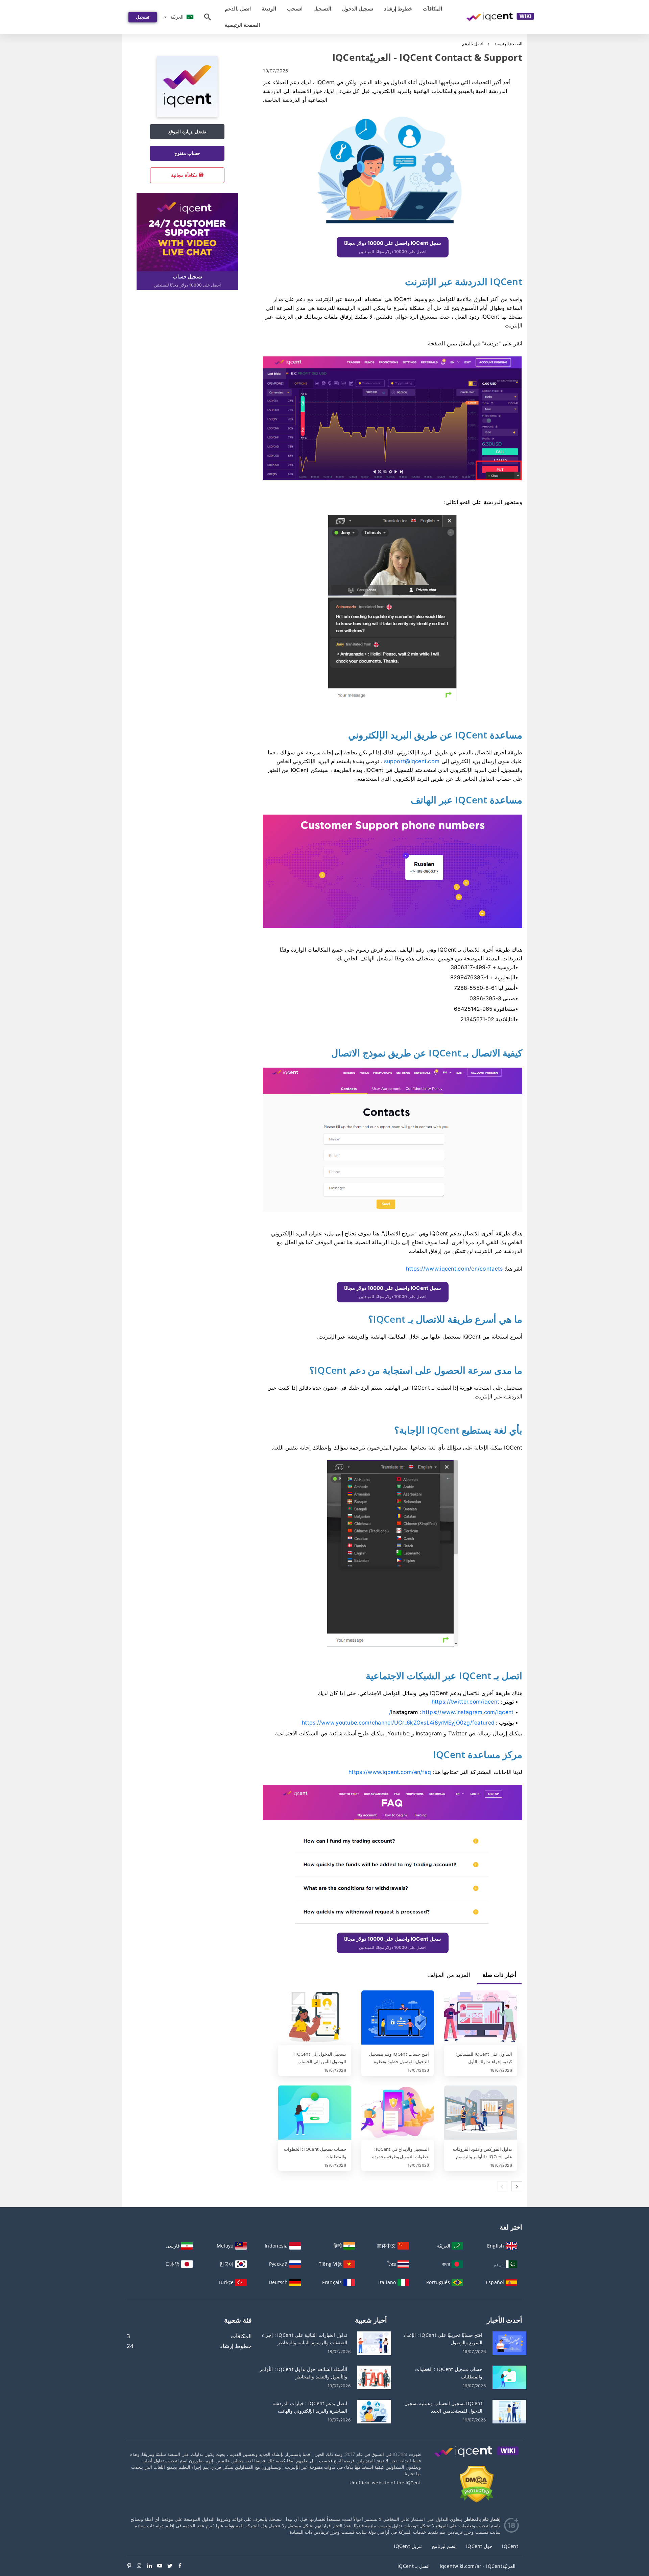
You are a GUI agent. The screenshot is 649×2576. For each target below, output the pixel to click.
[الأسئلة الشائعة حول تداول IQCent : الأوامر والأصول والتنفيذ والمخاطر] (374, 2377)
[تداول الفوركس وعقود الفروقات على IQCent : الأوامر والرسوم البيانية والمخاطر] (481, 2113)
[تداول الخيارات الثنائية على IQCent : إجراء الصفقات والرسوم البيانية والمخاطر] (374, 2342)
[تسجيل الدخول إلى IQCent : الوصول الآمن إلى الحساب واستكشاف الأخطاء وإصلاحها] (315, 2018)
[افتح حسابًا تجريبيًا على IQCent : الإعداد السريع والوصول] (509, 2342)
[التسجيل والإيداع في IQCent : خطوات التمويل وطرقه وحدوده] (398, 2113)
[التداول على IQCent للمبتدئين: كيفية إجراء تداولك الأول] (481, 2018)
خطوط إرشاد (398, 9)
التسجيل (322, 9)
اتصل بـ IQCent (414, 2566)
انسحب (295, 9)
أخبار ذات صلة (499, 1975)
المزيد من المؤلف (449, 1975)
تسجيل (143, 17)
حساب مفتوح (187, 153)
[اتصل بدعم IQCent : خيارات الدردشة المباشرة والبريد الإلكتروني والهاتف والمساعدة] (374, 2411)
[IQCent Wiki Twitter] (172, 2566)
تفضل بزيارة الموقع (187, 131)
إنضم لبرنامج (444, 2546)
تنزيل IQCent (408, 2546)
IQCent (510, 2546)
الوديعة (269, 9)
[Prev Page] (503, 2186)
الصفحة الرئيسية (242, 25)
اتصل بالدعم (238, 9)
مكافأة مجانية (185, 175)
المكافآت (432, 9)
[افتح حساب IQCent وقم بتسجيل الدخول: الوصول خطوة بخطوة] (398, 2018)
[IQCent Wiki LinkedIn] (152, 2566)
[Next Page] (517, 2186)
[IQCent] (187, 115)
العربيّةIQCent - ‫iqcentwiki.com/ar (478, 2566)
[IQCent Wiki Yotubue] (162, 2566)
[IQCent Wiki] (477, 2458)
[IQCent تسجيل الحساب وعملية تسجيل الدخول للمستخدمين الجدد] (509, 2411)
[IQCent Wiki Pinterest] (132, 2566)
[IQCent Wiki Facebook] (183, 2566)
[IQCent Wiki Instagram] (142, 2566)
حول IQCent (479, 2546)
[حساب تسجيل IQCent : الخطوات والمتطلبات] (315, 2113)
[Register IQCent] (187, 231)
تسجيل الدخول (358, 9)
